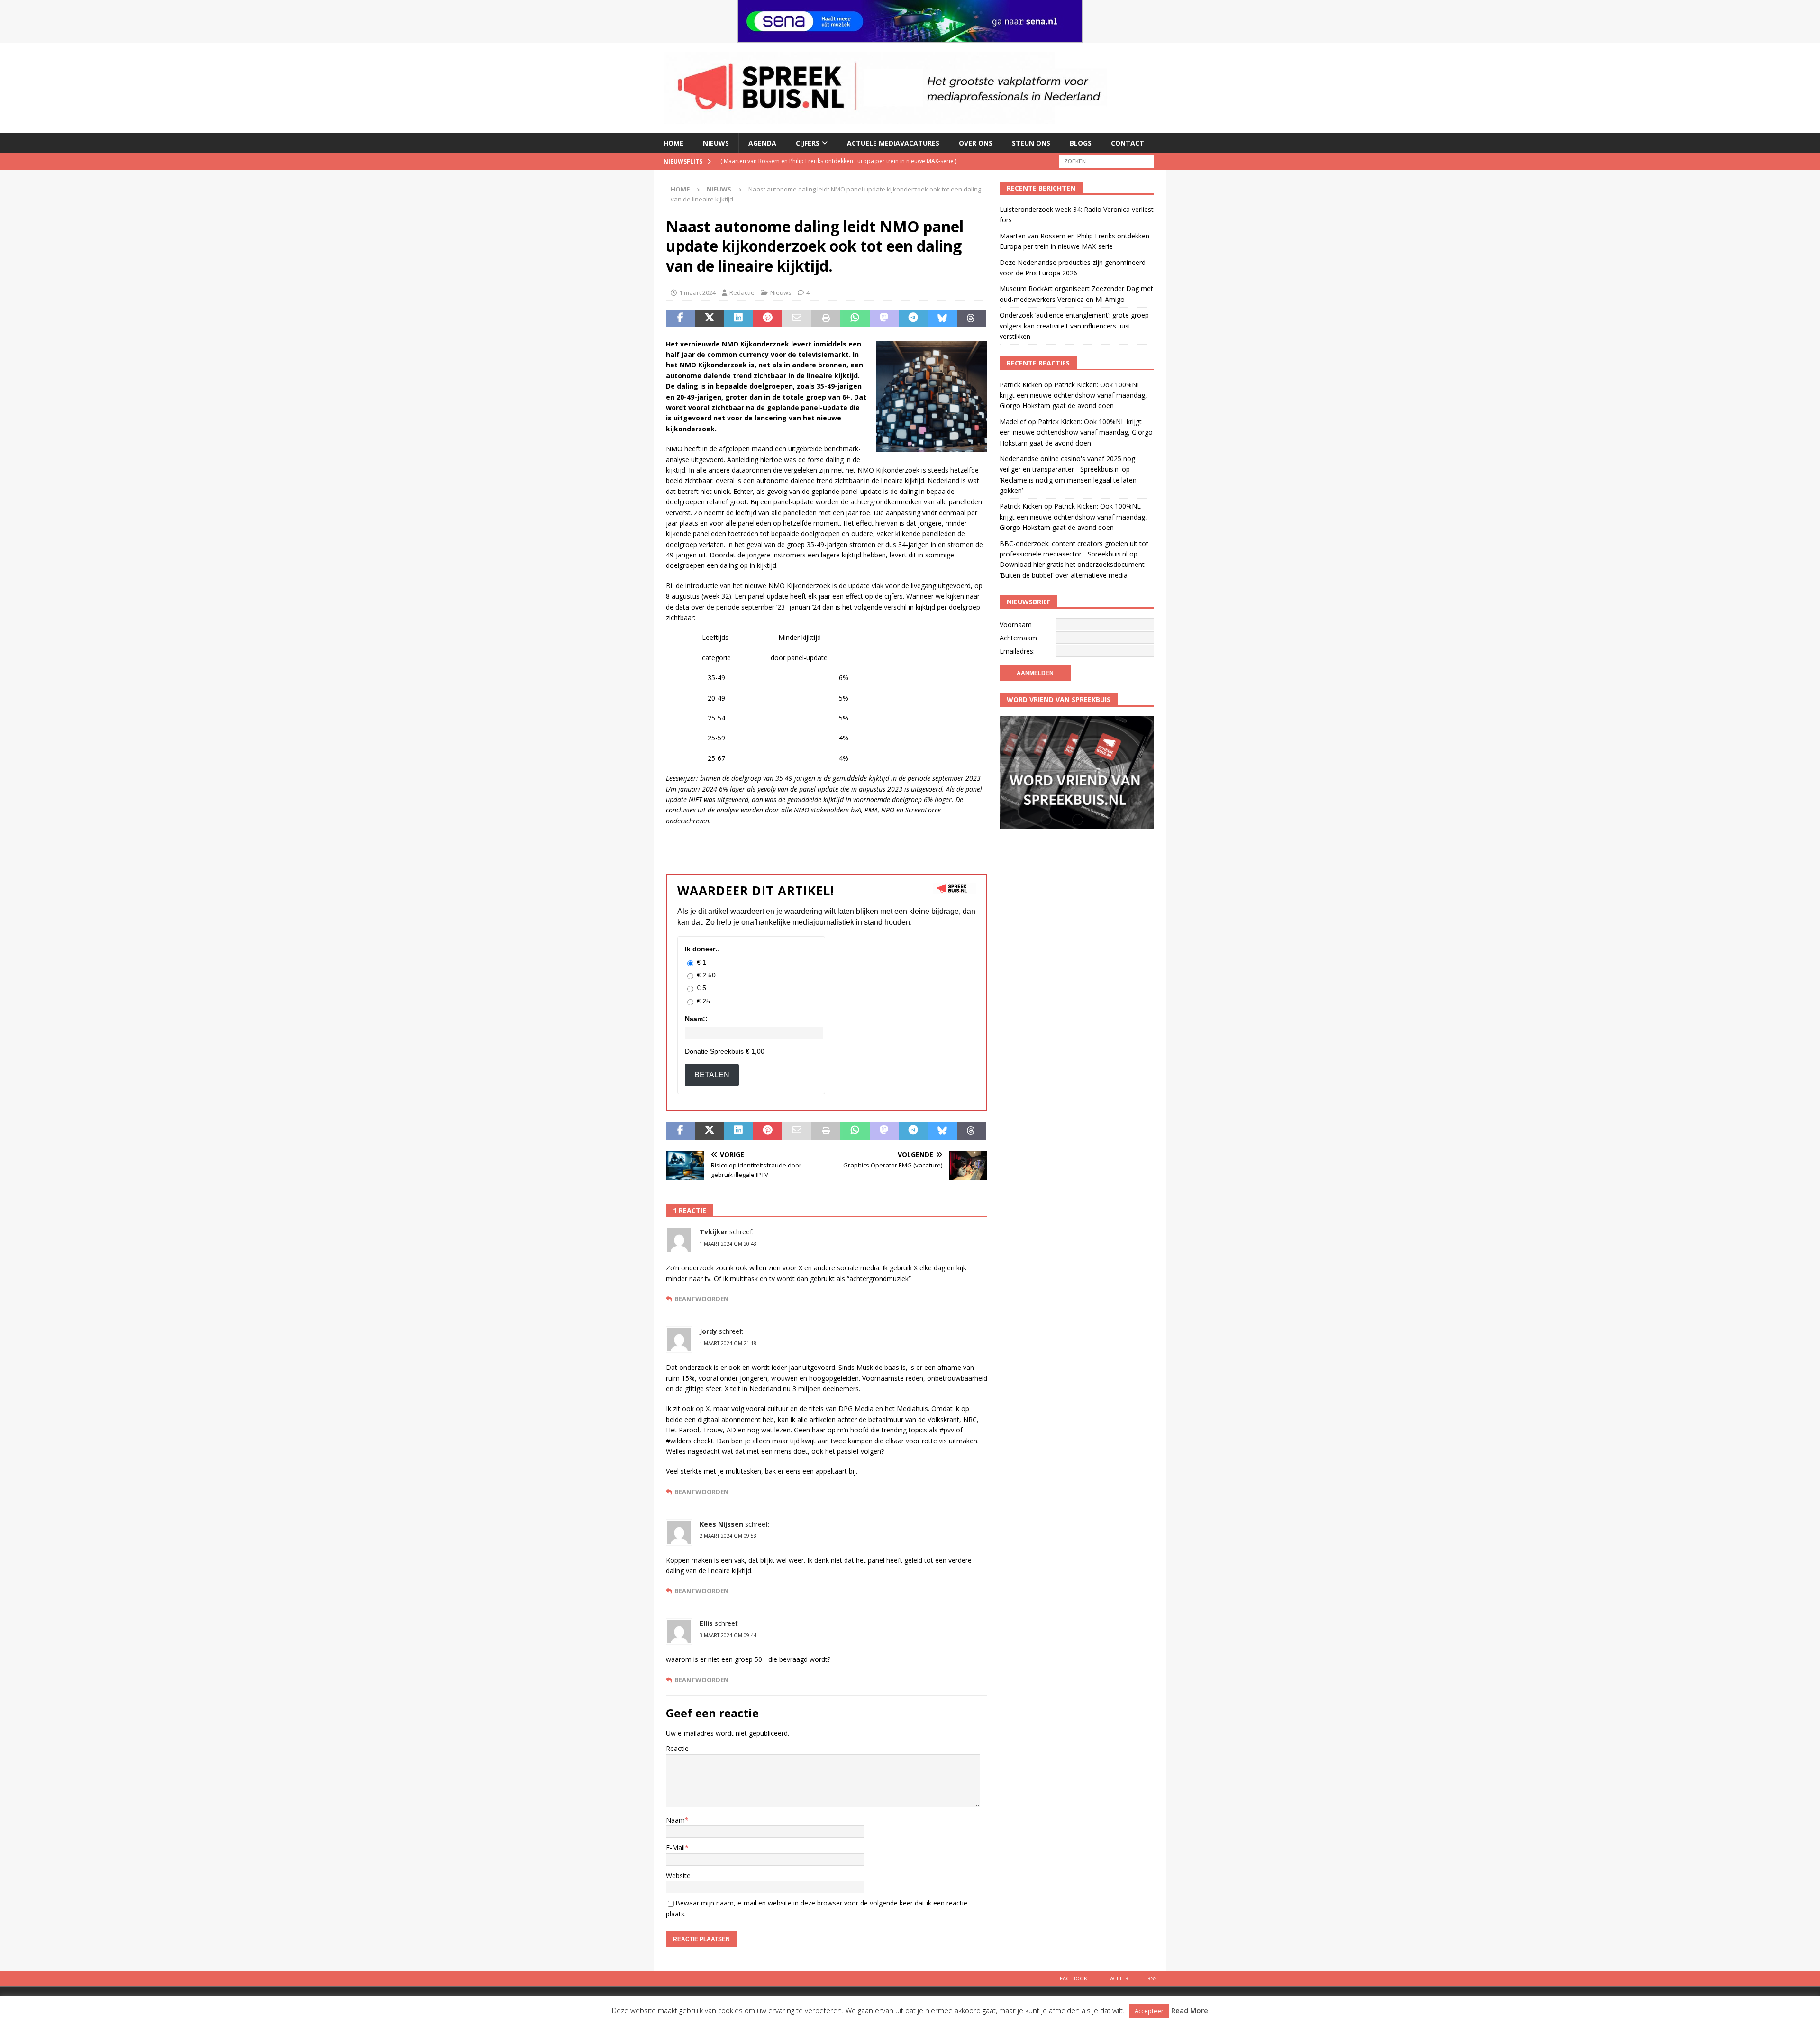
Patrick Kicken (1021, 385)
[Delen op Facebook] (680, 319)
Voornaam (1016, 625)
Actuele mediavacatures (893, 143)
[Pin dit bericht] (768, 319)
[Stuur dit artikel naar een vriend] (796, 319)
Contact (1128, 143)
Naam (675, 1820)
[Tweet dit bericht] (709, 319)
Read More (1190, 2010)
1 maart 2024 (697, 292)
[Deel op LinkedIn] (739, 319)
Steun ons (1031, 143)
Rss (1152, 1978)
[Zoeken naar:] (1107, 160)
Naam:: (696, 1019)
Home (673, 143)
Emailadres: (1017, 651)
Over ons (976, 143)
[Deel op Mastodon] (884, 319)
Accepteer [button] (1149, 2011)
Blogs (1081, 143)
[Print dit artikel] (826, 319)
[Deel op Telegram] (913, 319)
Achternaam (1018, 638)
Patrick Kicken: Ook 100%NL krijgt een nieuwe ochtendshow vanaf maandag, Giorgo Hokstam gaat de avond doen (1073, 395)
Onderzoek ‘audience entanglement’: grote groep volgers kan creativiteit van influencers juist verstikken (1074, 326)
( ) (823, 161)
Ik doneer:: (702, 949)
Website (678, 1875)
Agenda (762, 143)
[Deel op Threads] (971, 319)
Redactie (742, 292)
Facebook (1074, 1978)
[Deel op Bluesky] (942, 319)
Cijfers (808, 143)
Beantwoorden (701, 1299)
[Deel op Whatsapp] (855, 319)
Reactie (677, 1748)
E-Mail (675, 1847)
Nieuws (716, 143)
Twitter (1117, 1978)
